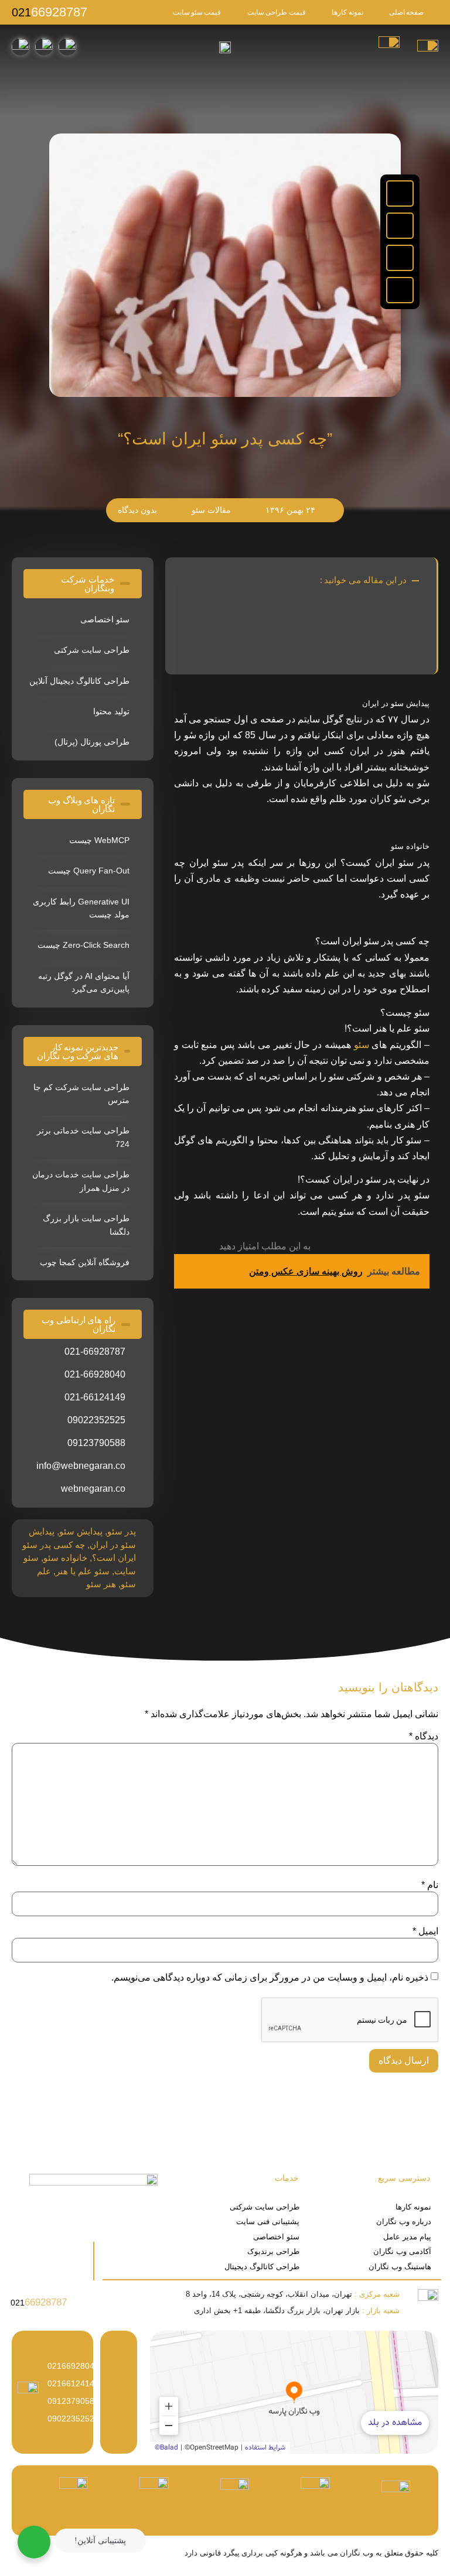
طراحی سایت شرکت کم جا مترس (81, 1094)
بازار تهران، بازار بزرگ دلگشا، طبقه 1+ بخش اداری (297, 2310)
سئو (360, 1045)
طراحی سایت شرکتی (92, 650)
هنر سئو (101, 1584)
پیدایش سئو (81, 1531)
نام (430, 1885)
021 (50, 12)
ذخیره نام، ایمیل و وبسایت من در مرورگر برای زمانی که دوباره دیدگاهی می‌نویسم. (270, 1978)
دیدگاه (424, 1736)
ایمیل (425, 1931)
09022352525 (73, 2419)
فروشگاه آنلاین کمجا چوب (85, 1262)
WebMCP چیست (99, 840)
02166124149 (73, 2383)
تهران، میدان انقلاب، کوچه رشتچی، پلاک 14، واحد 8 (293, 2294)
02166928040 (73, 2366)
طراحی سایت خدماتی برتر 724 (83, 1137)
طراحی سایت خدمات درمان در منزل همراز (81, 1181)
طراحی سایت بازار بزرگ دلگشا (86, 1225)
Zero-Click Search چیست (83, 945)
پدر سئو (122, 1531)
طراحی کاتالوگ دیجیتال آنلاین (79, 681)
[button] (400, 193)
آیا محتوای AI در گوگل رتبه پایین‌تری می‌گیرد (84, 982)
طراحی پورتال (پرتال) (92, 742)
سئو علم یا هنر (83, 1571)
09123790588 (73, 2401)
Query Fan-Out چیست (89, 871)
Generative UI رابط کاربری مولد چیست (81, 908)
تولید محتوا (111, 711)
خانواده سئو (65, 1558)
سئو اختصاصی (105, 619)
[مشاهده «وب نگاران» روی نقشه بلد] (294, 2392)
